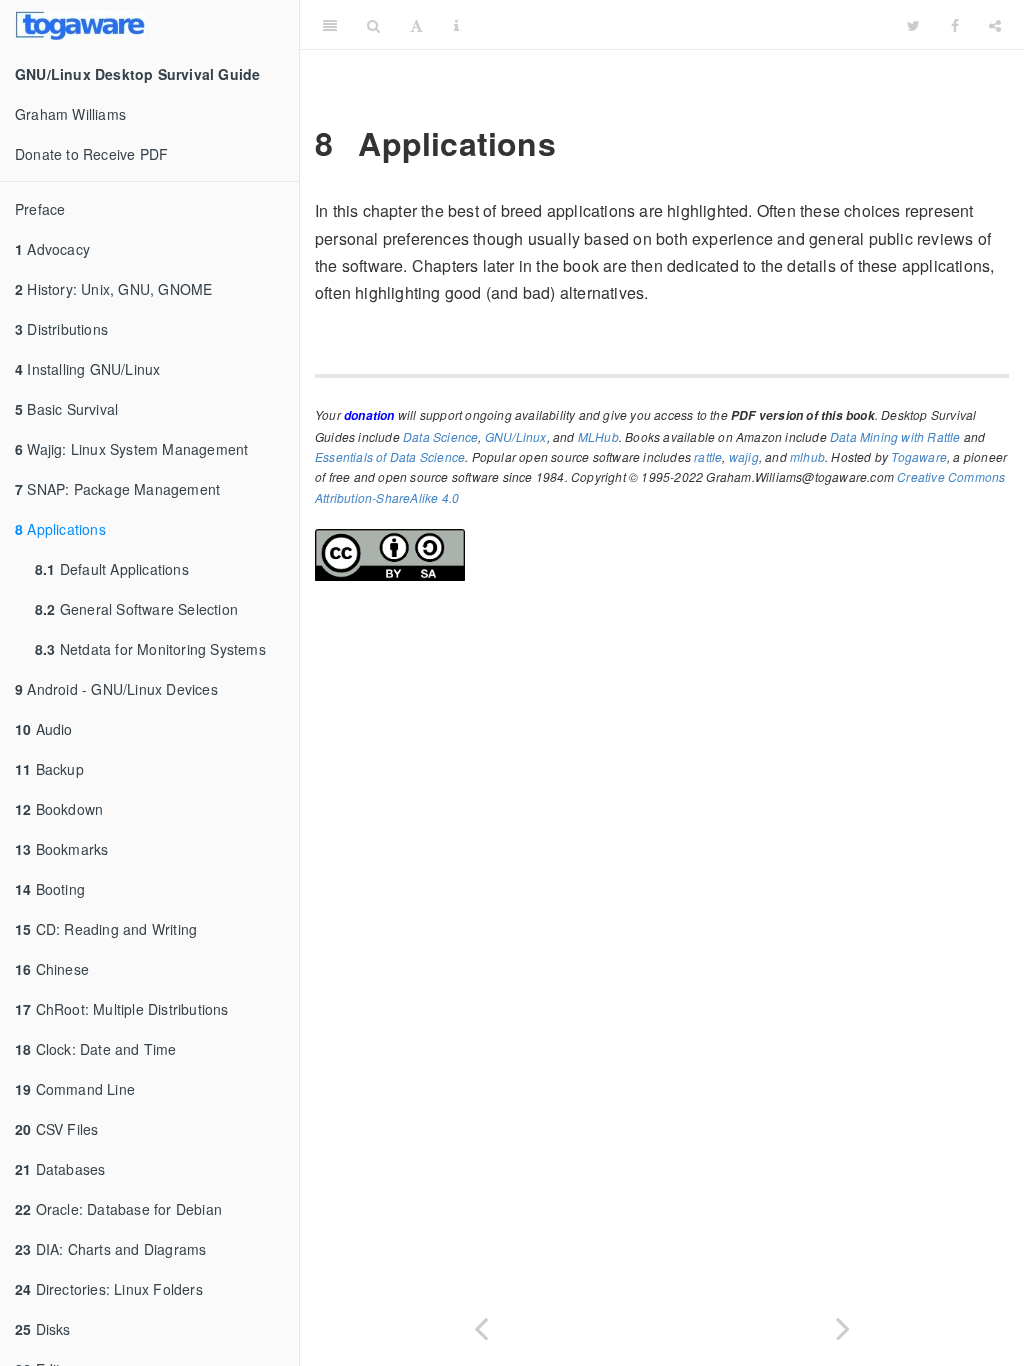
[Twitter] (913, 25)
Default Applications (112, 569)
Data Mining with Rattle (895, 436)
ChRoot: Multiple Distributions (122, 1009)
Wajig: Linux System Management (131, 449)
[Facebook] (955, 25)
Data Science (440, 436)
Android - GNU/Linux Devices (116, 689)
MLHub (598, 436)
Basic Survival (66, 409)
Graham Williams (70, 114)
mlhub (807, 456)
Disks (43, 1329)
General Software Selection (136, 609)
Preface (40, 209)
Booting (50, 889)
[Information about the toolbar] (456, 25)
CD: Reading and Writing (106, 929)
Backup (49, 769)
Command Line (75, 1089)
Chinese (52, 969)
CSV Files (56, 1129)
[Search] (373, 25)
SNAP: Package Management (117, 489)
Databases (60, 1169)
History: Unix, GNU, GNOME (113, 289)
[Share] (995, 25)
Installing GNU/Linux (87, 369)
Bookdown (59, 809)
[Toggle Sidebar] (330, 25)
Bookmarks (61, 849)
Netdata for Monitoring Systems (150, 649)
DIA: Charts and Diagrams (110, 1249)
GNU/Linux (516, 436)
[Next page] (843, 1324)
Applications (60, 529)
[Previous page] (481, 1324)
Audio (44, 729)
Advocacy (52, 249)
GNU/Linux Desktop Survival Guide (683, 24)
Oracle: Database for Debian (118, 1209)
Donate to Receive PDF (91, 154)
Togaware (919, 456)
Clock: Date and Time (96, 1049)
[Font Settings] (416, 25)
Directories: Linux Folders (109, 1289)
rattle (708, 456)
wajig (744, 456)
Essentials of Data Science (390, 456)
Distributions (61, 329)
